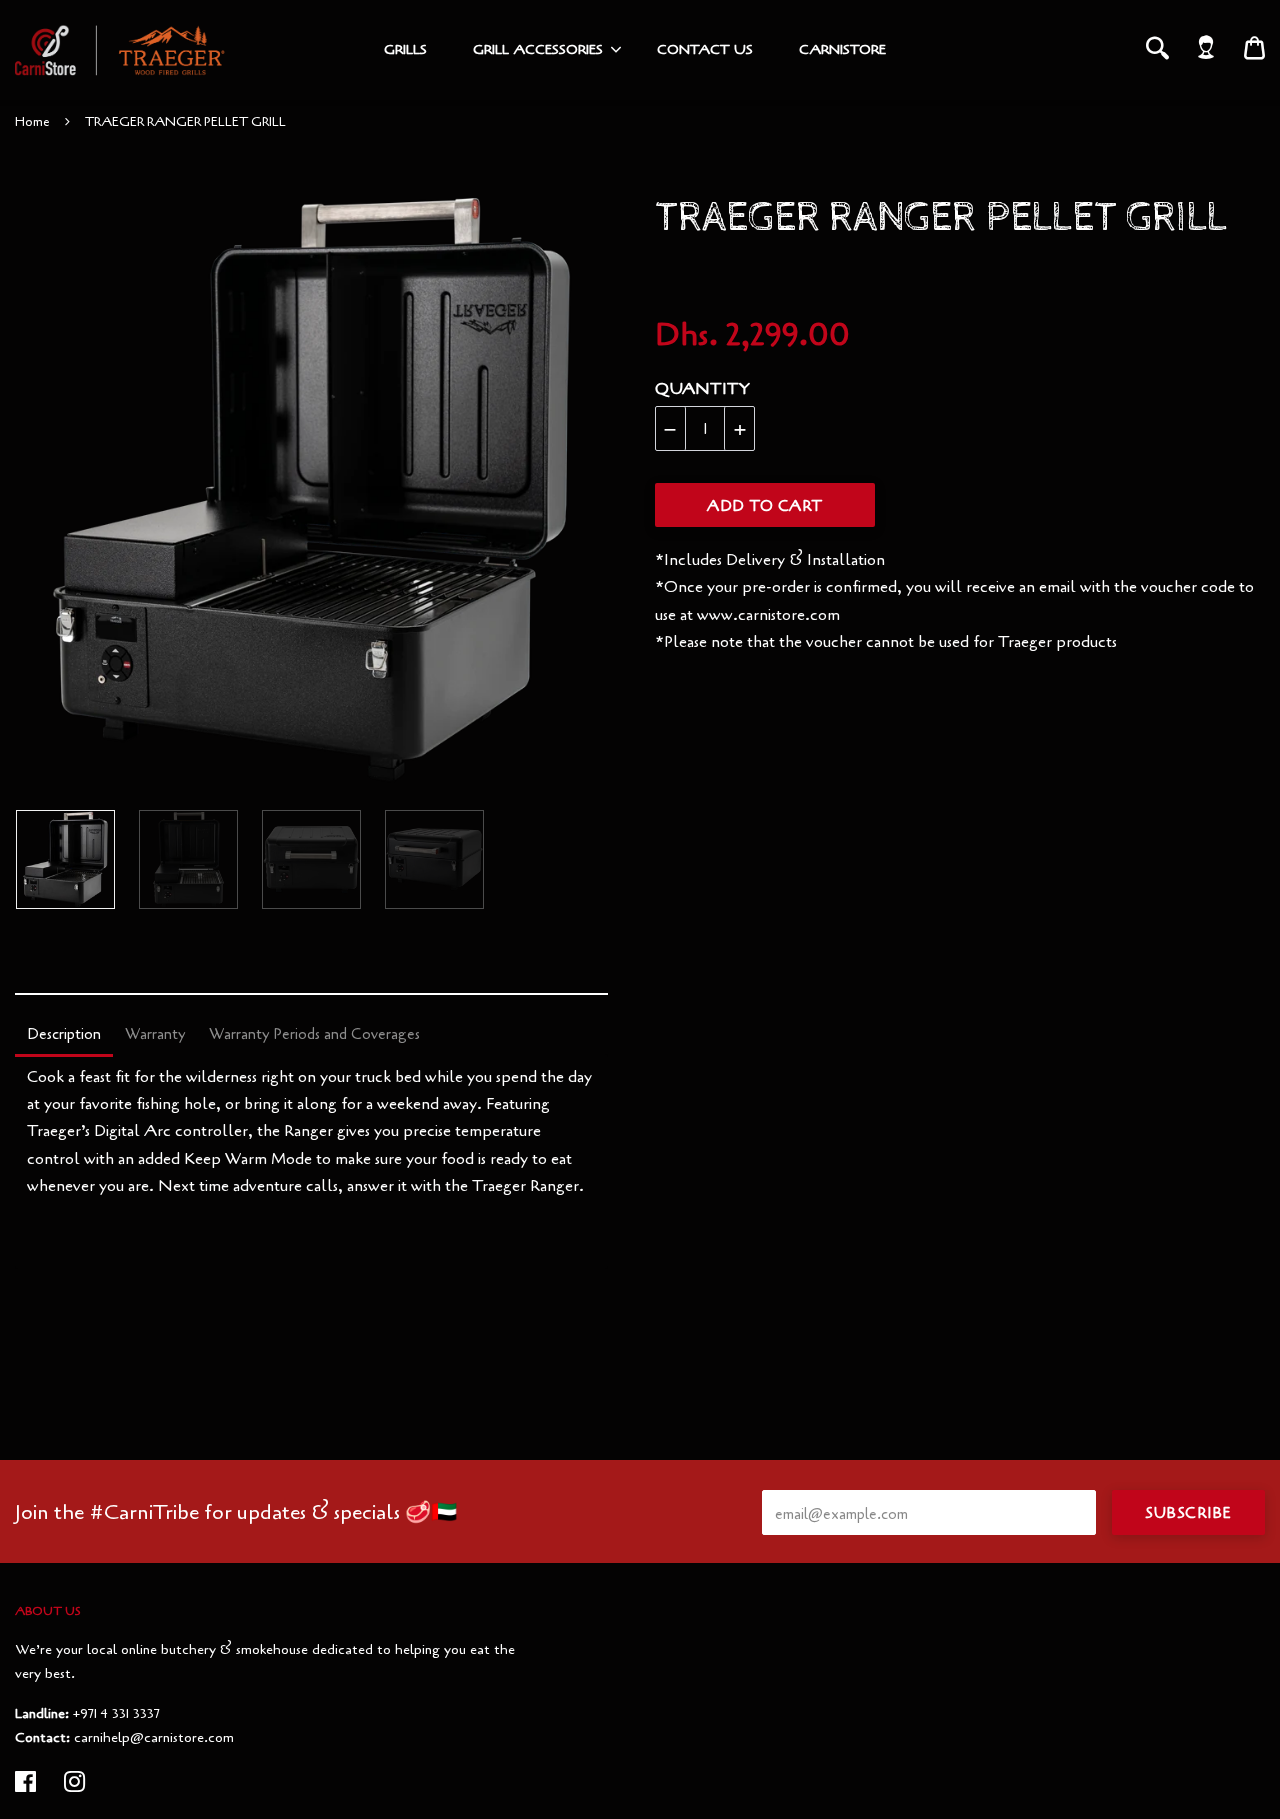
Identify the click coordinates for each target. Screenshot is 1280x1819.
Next (583, 490)
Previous (25, 490)
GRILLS (405, 49)
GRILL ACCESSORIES (538, 49)
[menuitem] (405, 50)
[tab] (64, 1036)
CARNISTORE (842, 49)
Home (32, 122)
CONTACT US (705, 49)
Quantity (702, 389)
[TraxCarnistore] (120, 49)
